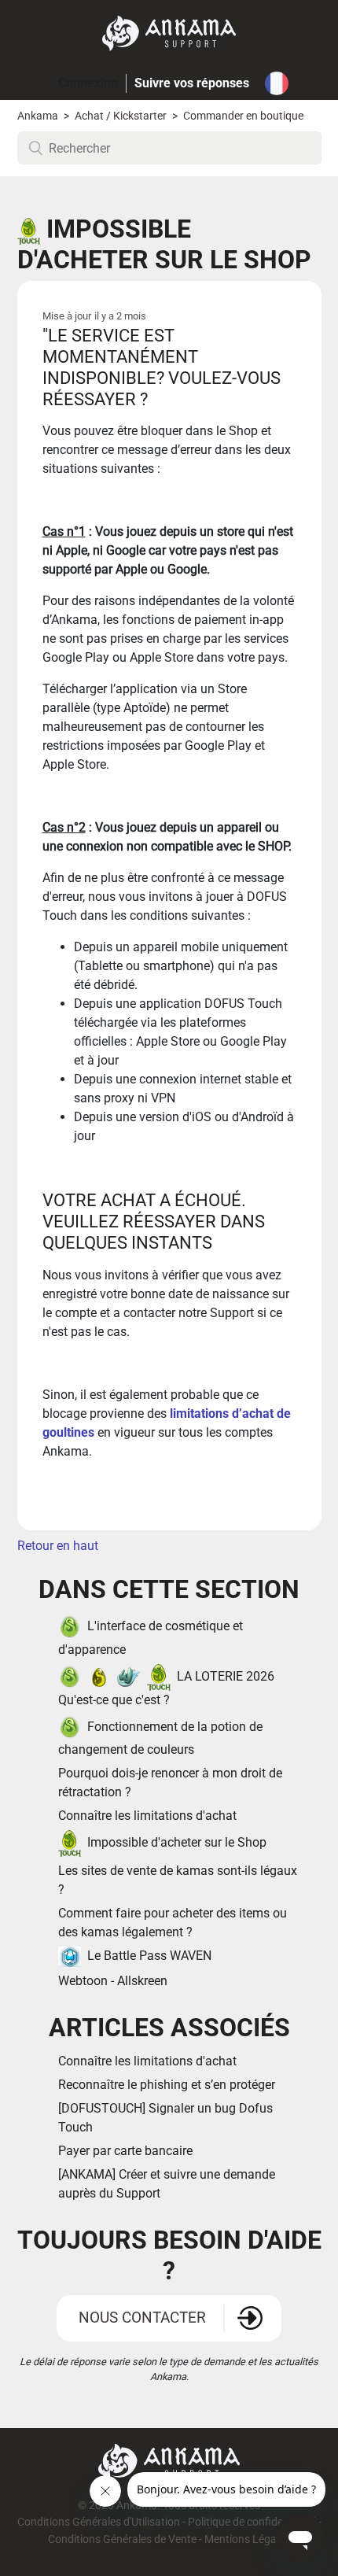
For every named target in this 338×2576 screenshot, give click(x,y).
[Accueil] (169, 33)
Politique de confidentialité (252, 2522)
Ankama (38, 116)
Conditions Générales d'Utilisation (99, 2522)
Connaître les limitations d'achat (147, 1816)
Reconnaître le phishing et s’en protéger (167, 2085)
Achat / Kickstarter (121, 116)
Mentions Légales (247, 2539)
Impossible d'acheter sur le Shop (177, 1842)
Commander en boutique (243, 116)
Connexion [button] (88, 83)
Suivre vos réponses (192, 83)
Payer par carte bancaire (125, 2151)
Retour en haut (58, 1546)
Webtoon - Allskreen (113, 1981)
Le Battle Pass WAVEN (149, 1956)
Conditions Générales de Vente (122, 2539)
